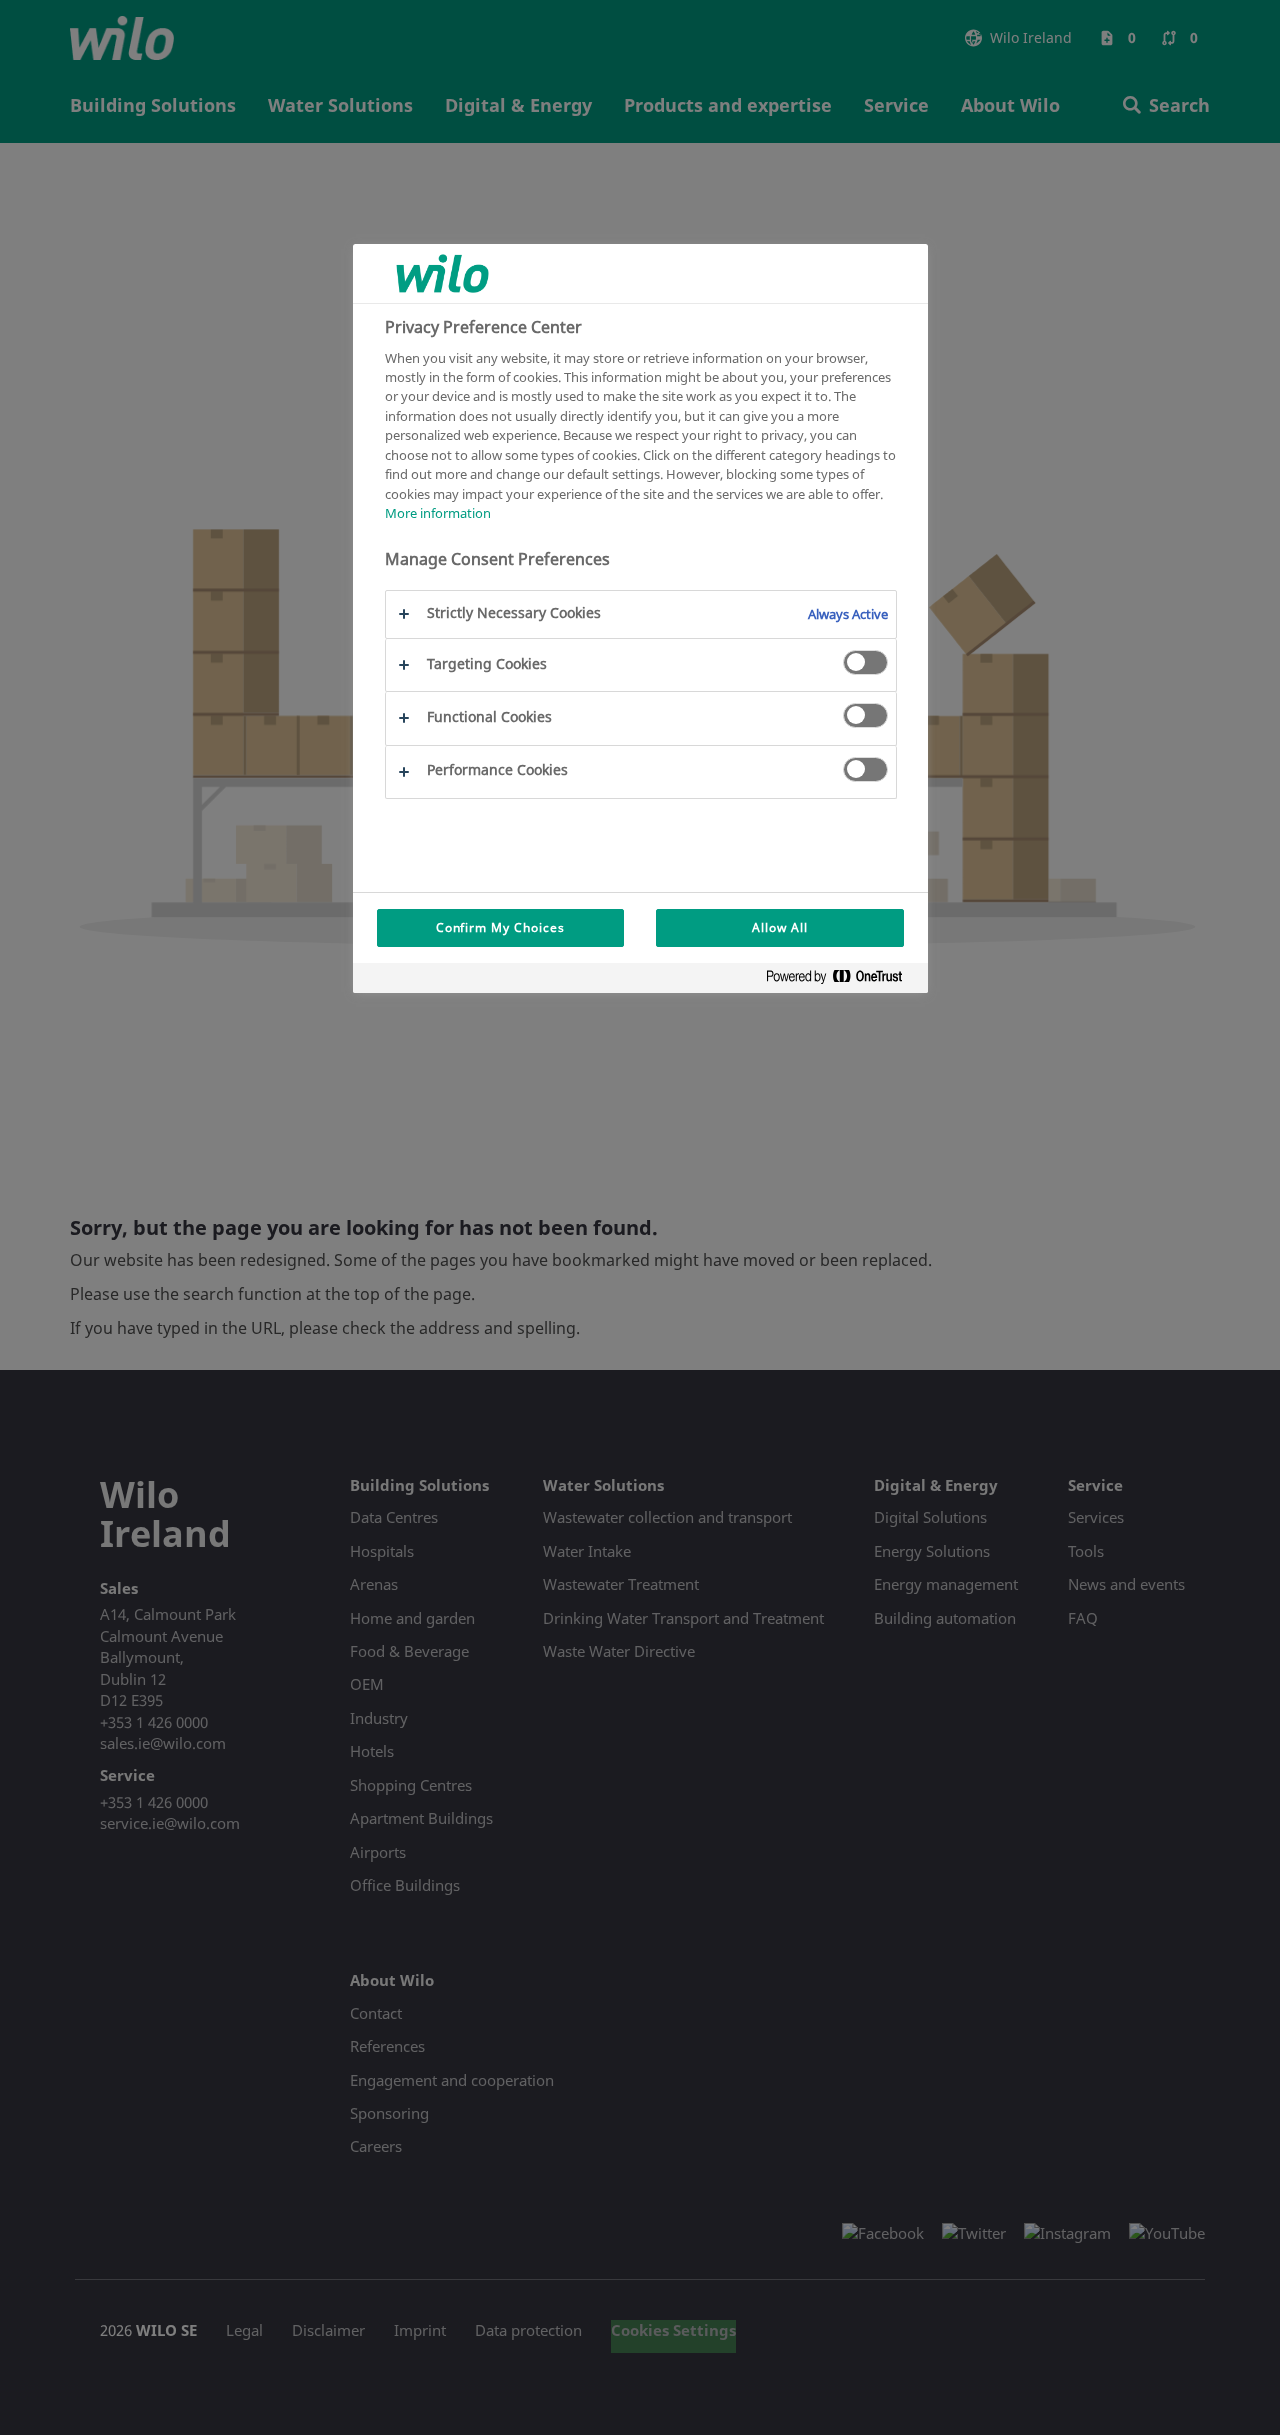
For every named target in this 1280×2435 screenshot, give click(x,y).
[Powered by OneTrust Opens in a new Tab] (842, 980)
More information (438, 513)
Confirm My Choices (500, 927)
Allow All (780, 927)
